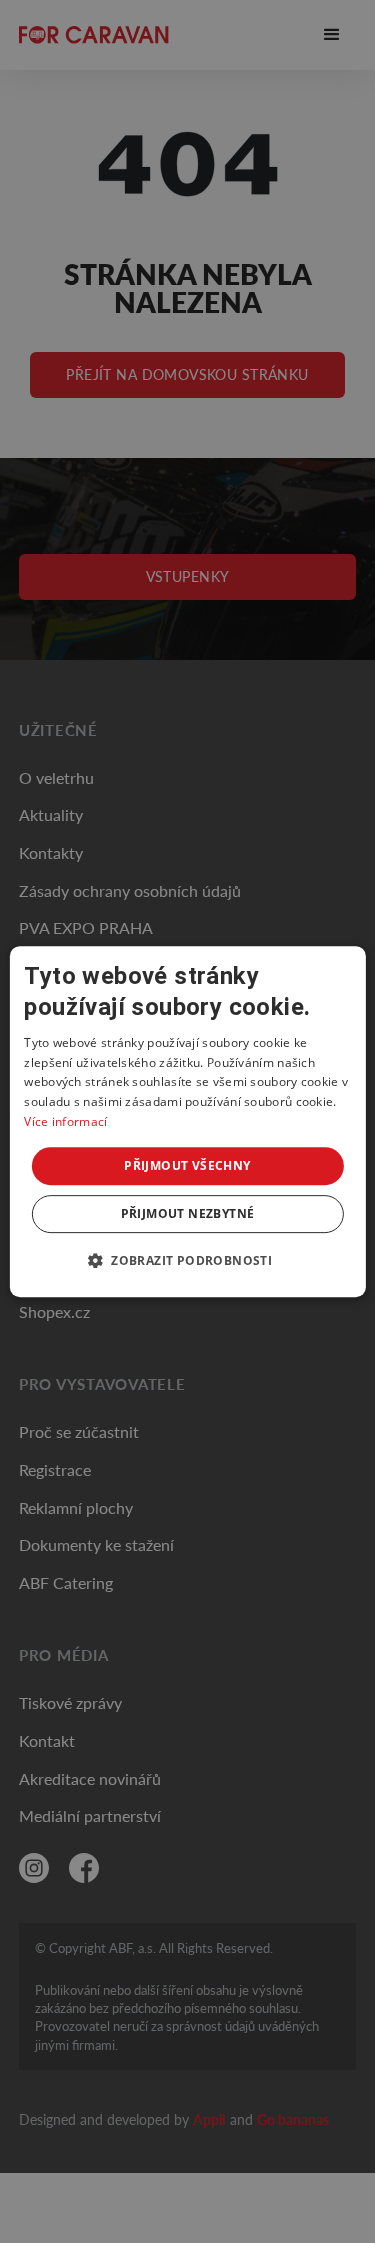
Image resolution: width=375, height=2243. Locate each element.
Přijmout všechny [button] (187, 1165)
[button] (187, 1260)
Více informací (65, 1121)
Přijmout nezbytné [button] (188, 1213)
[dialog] (187, 1122)
